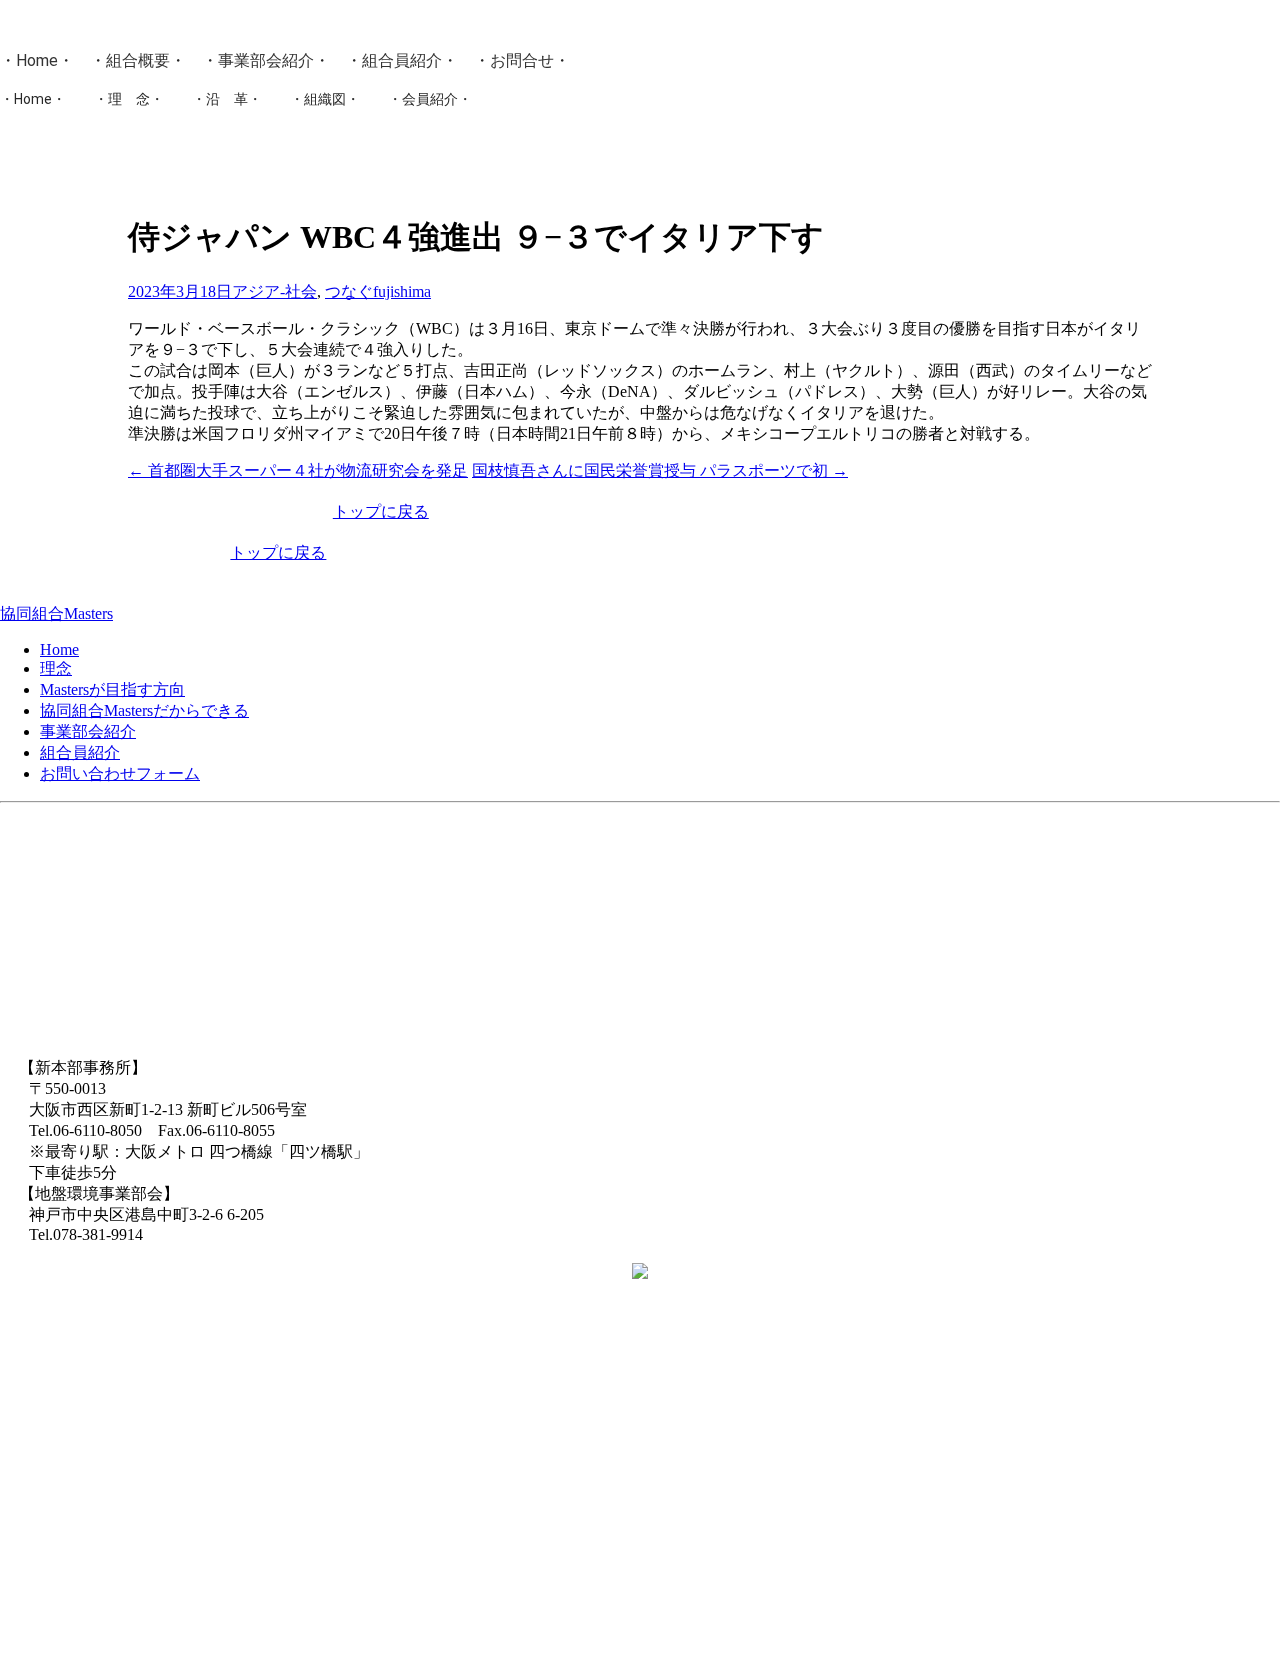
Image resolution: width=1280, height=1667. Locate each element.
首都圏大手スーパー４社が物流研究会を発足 (298, 470)
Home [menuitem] (59, 649)
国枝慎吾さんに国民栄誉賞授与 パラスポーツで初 (660, 470)
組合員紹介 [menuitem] (80, 752)
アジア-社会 (274, 291)
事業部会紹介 (266, 60)
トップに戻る (381, 511)
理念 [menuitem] (56, 668)
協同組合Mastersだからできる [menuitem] (144, 710)
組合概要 (138, 60)
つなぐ (349, 291)
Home (37, 60)
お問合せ (522, 60)
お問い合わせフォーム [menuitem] (120, 773)
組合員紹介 (402, 60)
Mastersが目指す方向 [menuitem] (112, 689)
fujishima (402, 291)
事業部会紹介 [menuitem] (88, 731)
